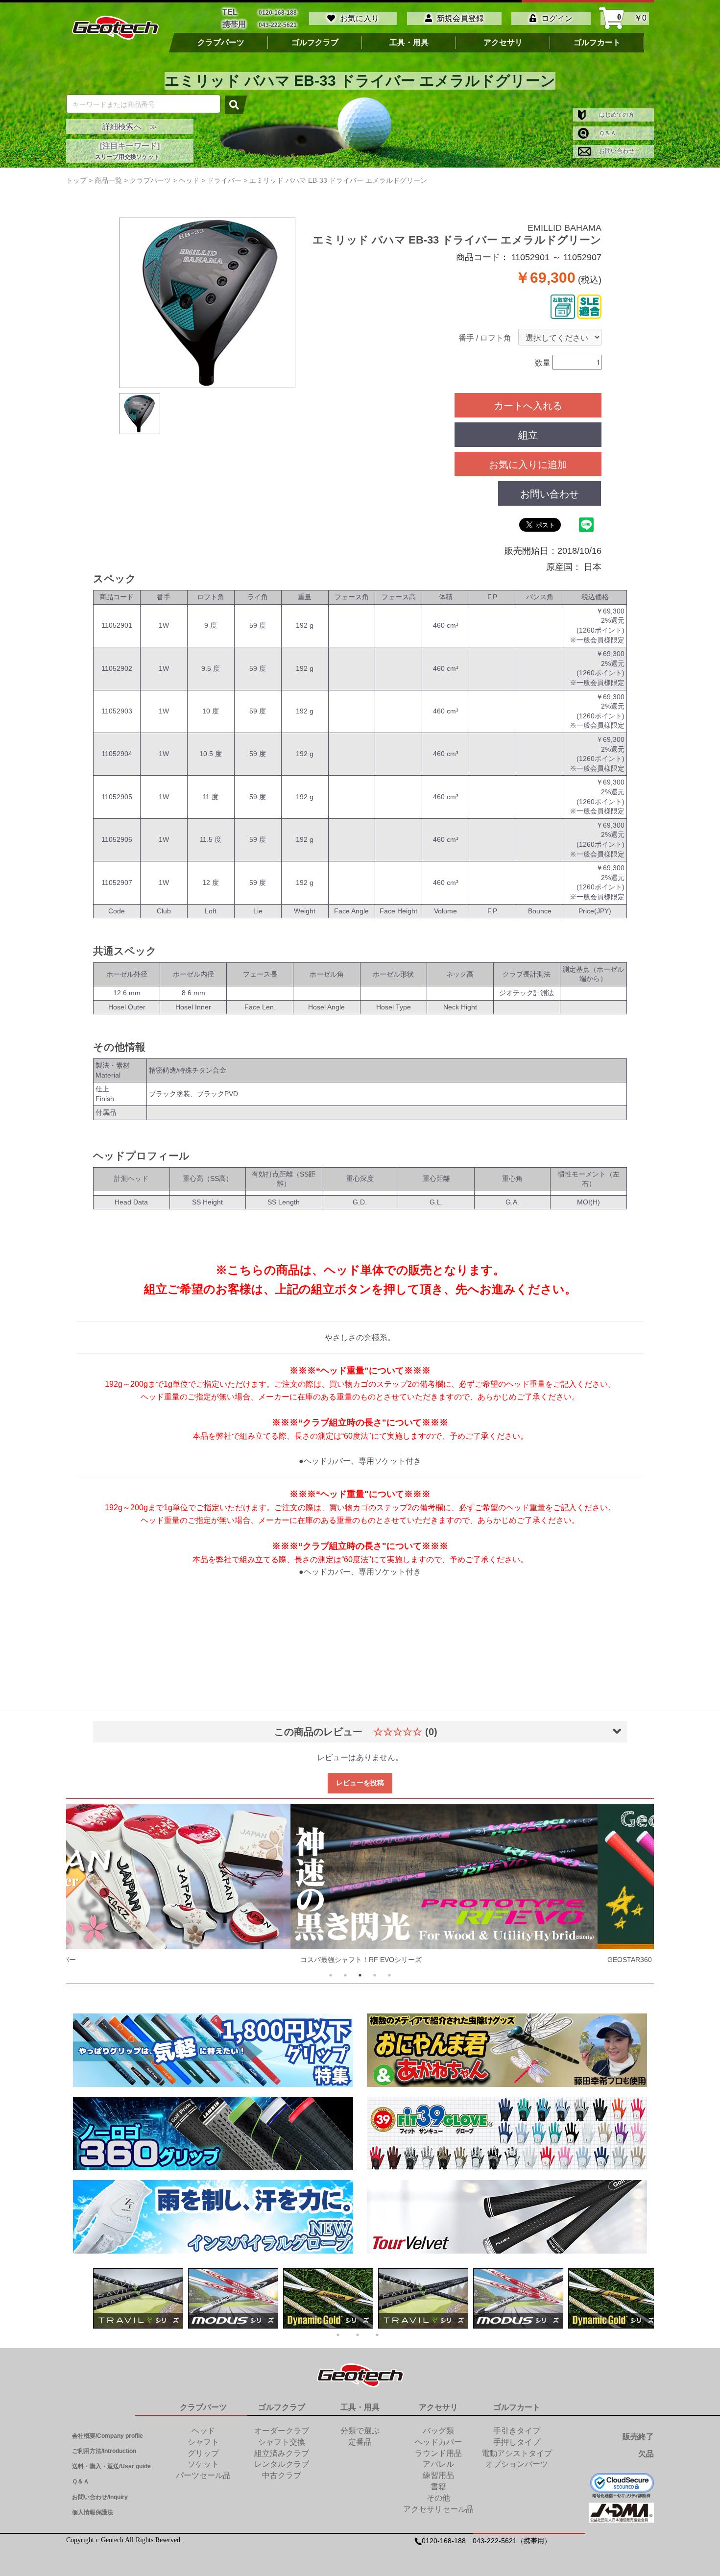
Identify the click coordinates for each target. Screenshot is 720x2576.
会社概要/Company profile (108, 2436)
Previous (92, 1886)
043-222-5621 (278, 25)
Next (628, 1886)
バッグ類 (438, 2431)
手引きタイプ (517, 2431)
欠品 (646, 2454)
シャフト (203, 2442)
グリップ (203, 2453)
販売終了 (638, 2437)
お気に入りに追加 (528, 464)
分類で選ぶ (360, 2431)
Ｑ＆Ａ (607, 133)
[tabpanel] (360, 1886)
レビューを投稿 (360, 1783)
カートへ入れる (528, 405)
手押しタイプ (517, 2442)
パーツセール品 (203, 2475)
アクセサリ (503, 43)
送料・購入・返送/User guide (111, 2466)
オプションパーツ (517, 2464)
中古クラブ (282, 2475)
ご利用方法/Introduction (104, 2451)
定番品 (360, 2442)
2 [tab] (345, 1975)
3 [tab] (360, 1975)
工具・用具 (409, 43)
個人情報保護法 (93, 2512)
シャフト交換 (282, 2442)
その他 (438, 2498)
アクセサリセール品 (438, 2509)
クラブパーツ (221, 43)
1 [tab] (331, 1975)
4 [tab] (375, 1975)
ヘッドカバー (438, 2442)
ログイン (557, 18)
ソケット (203, 2464)
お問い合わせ (616, 151)
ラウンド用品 (438, 2453)
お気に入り (360, 18)
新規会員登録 (460, 18)
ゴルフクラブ (315, 43)
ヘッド (203, 2431)
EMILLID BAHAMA (564, 228)
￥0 (632, 18)
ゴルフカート (597, 43)
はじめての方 (616, 115)
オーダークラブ (282, 2431)
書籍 (438, 2487)
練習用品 (438, 2475)
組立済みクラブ (282, 2453)
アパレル (438, 2464)
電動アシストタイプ (517, 2453)
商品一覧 (108, 180)
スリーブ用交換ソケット (127, 157)
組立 (528, 434)
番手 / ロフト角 (485, 338)
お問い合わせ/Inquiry (100, 2497)
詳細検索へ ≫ (130, 127)
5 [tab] (389, 1975)
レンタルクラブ (282, 2464)
